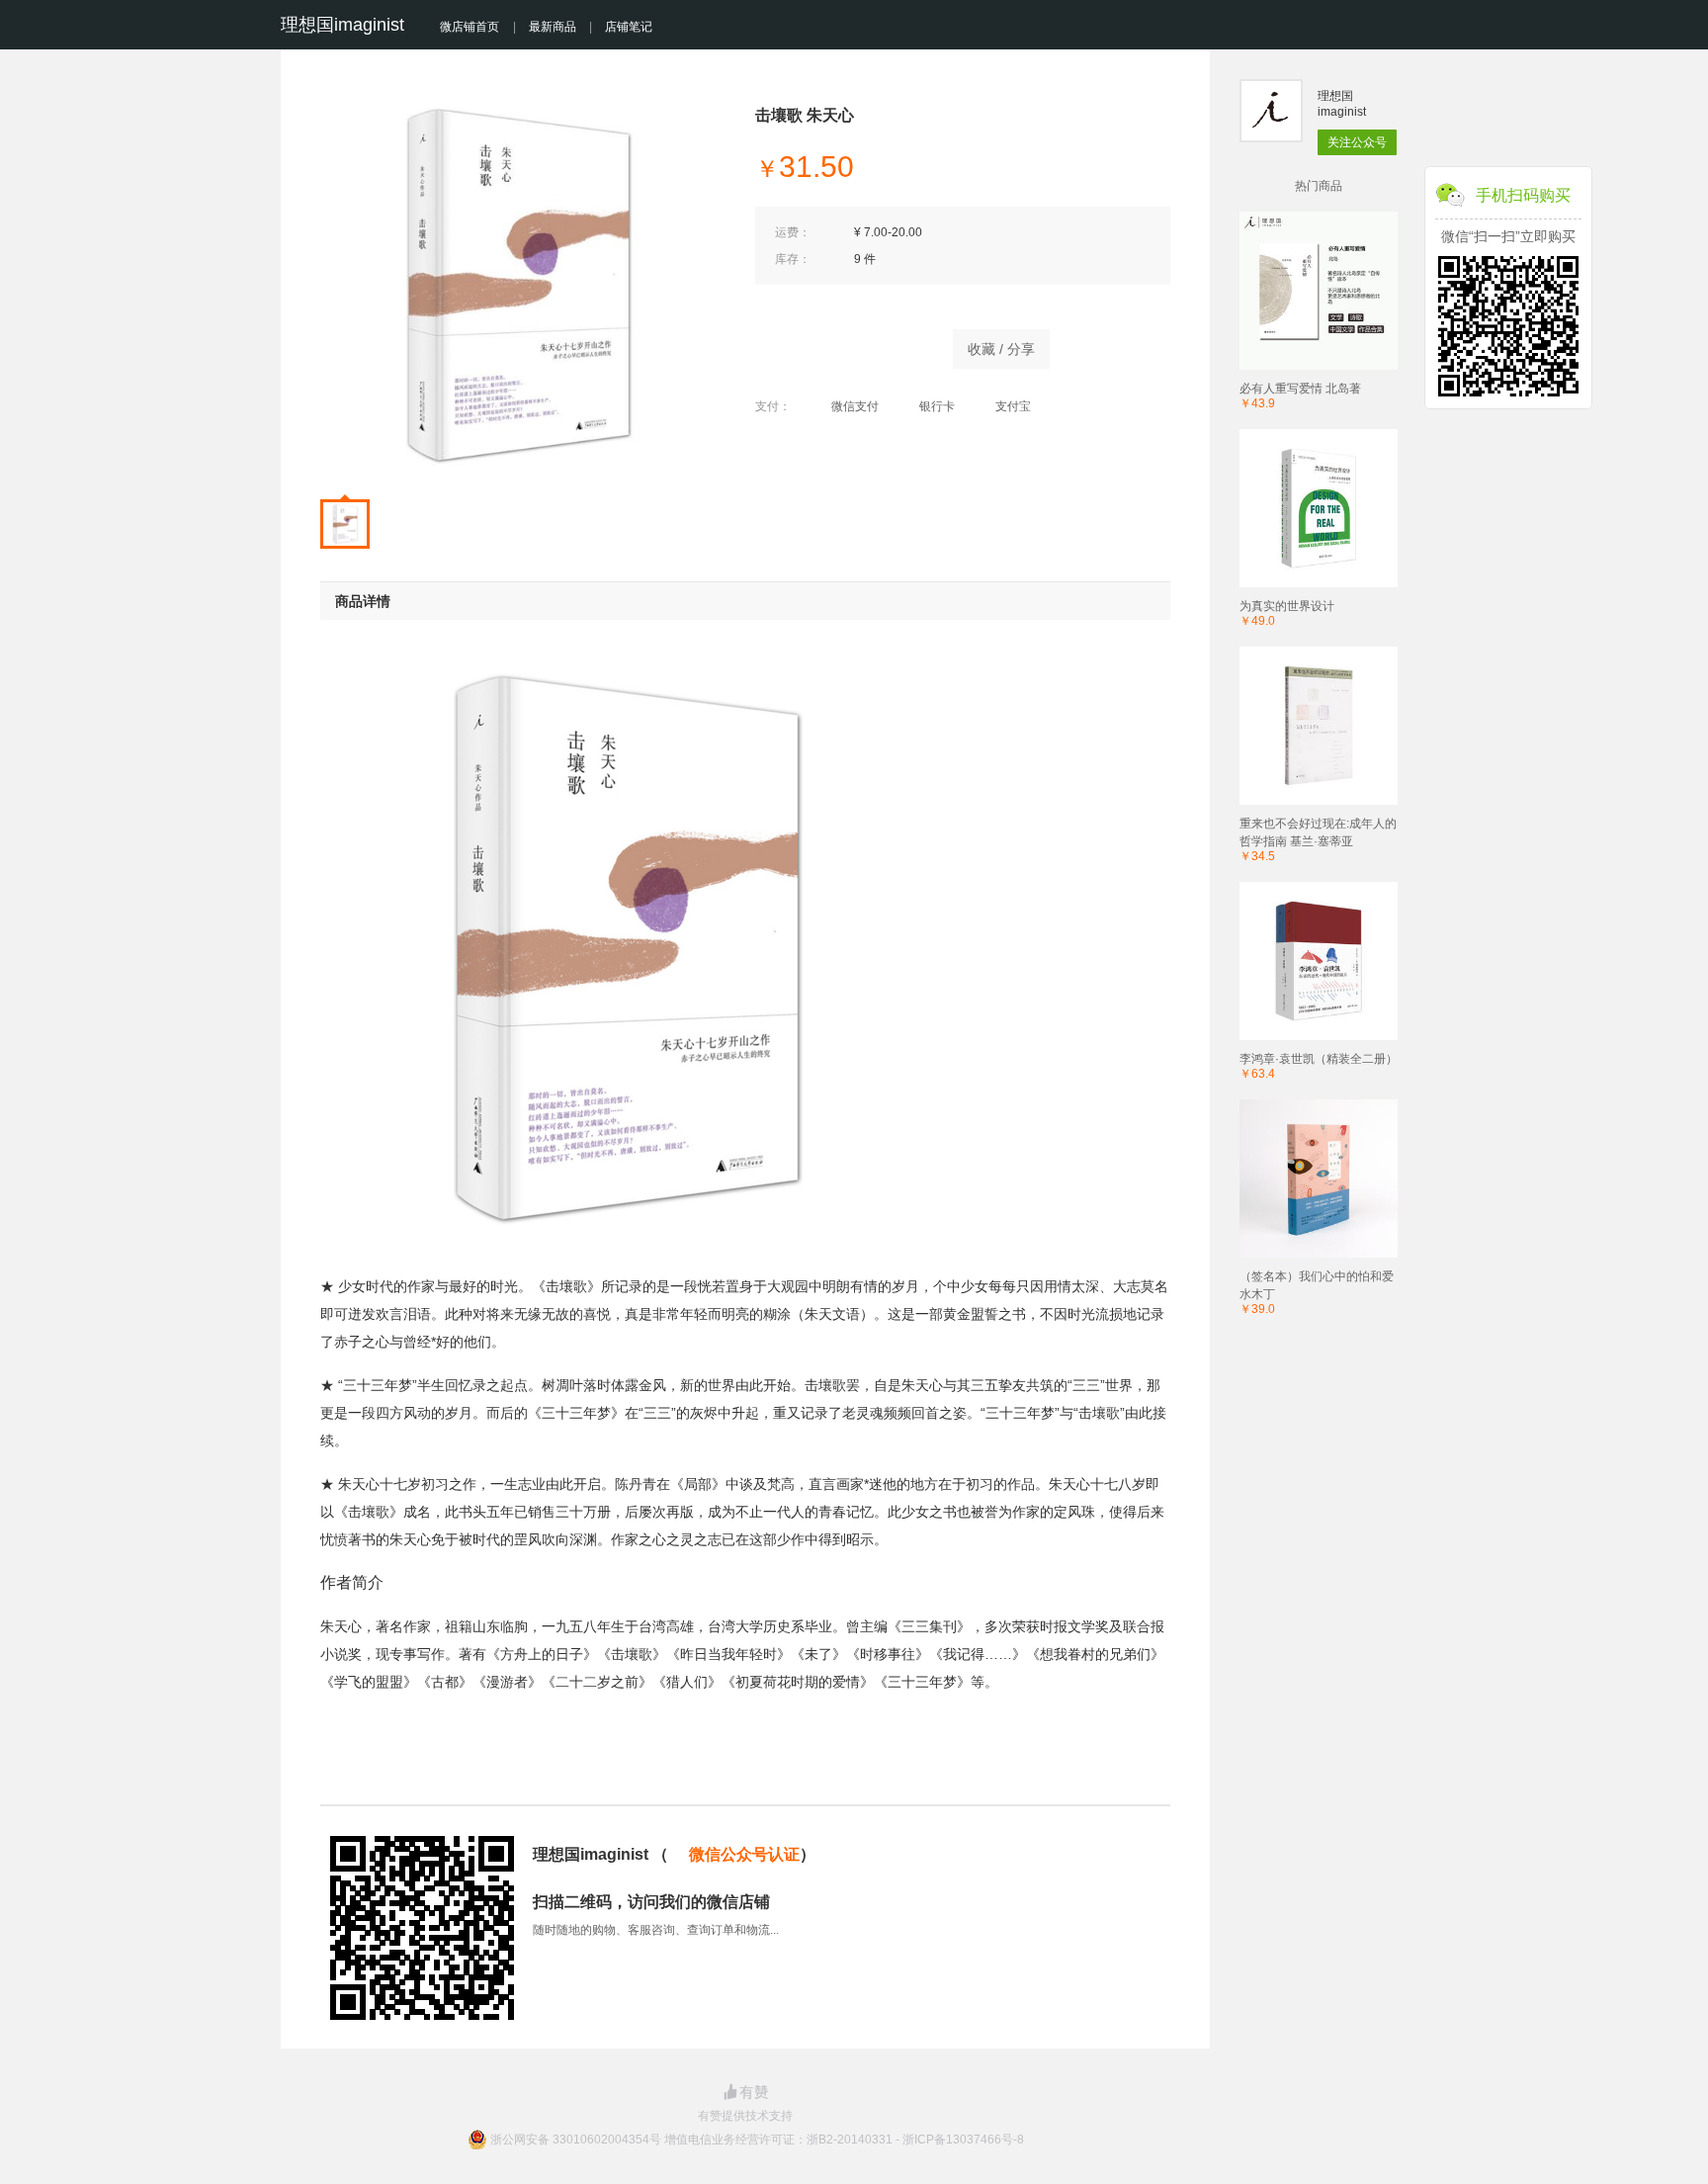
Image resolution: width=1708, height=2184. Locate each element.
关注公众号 (1357, 142)
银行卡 (937, 406)
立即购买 (844, 344)
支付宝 (1013, 406)
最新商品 (553, 27)
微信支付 (855, 406)
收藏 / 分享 (1001, 349)
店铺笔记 (629, 27)
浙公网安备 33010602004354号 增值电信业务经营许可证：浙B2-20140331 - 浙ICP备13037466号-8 (757, 2140)
